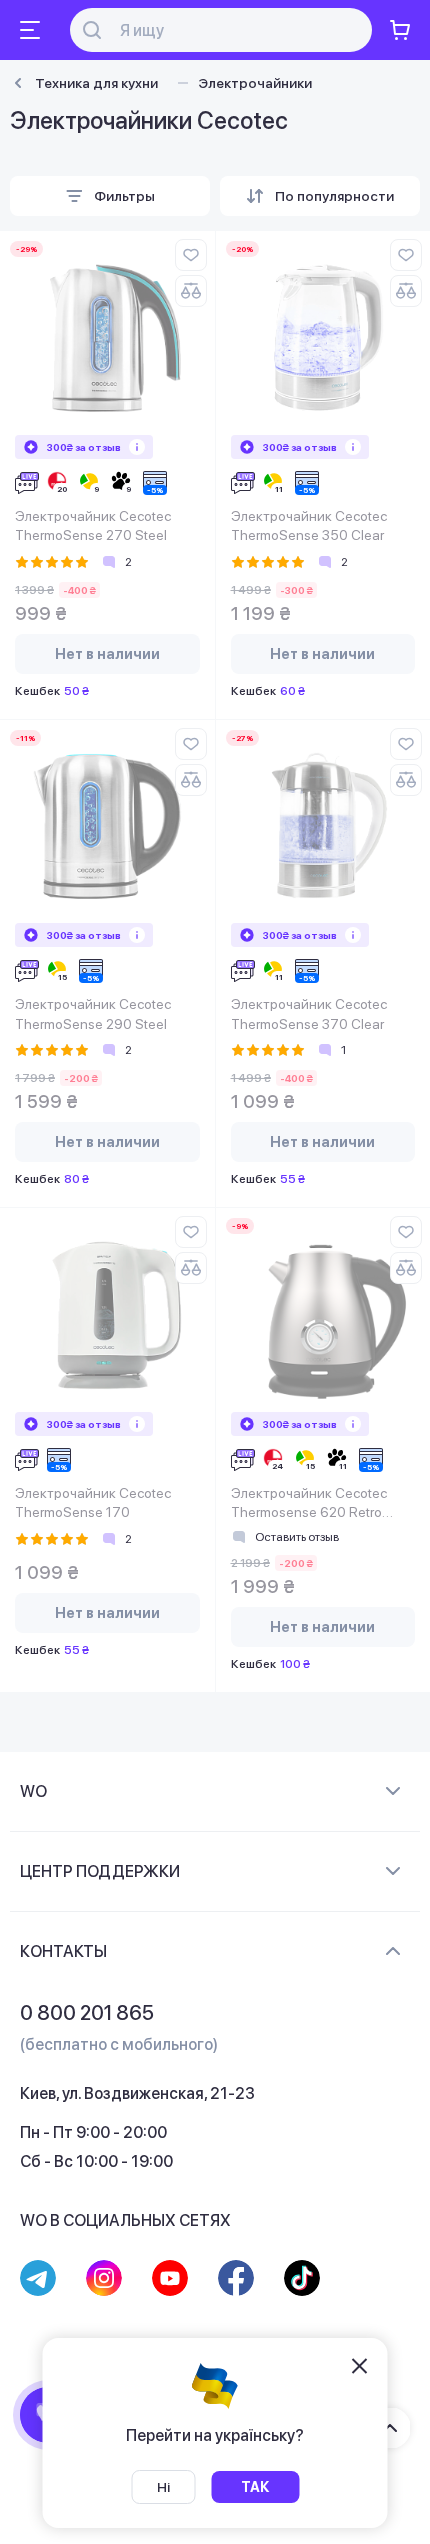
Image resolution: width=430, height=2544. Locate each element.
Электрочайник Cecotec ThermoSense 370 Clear (309, 1014)
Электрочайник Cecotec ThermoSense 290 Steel (93, 1014)
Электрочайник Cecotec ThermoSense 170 (93, 1503)
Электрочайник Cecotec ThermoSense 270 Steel (93, 526)
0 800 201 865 (87, 2013)
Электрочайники (255, 83)
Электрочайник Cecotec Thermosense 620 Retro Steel (309, 1504)
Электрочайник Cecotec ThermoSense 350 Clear (309, 526)
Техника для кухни (96, 83)
